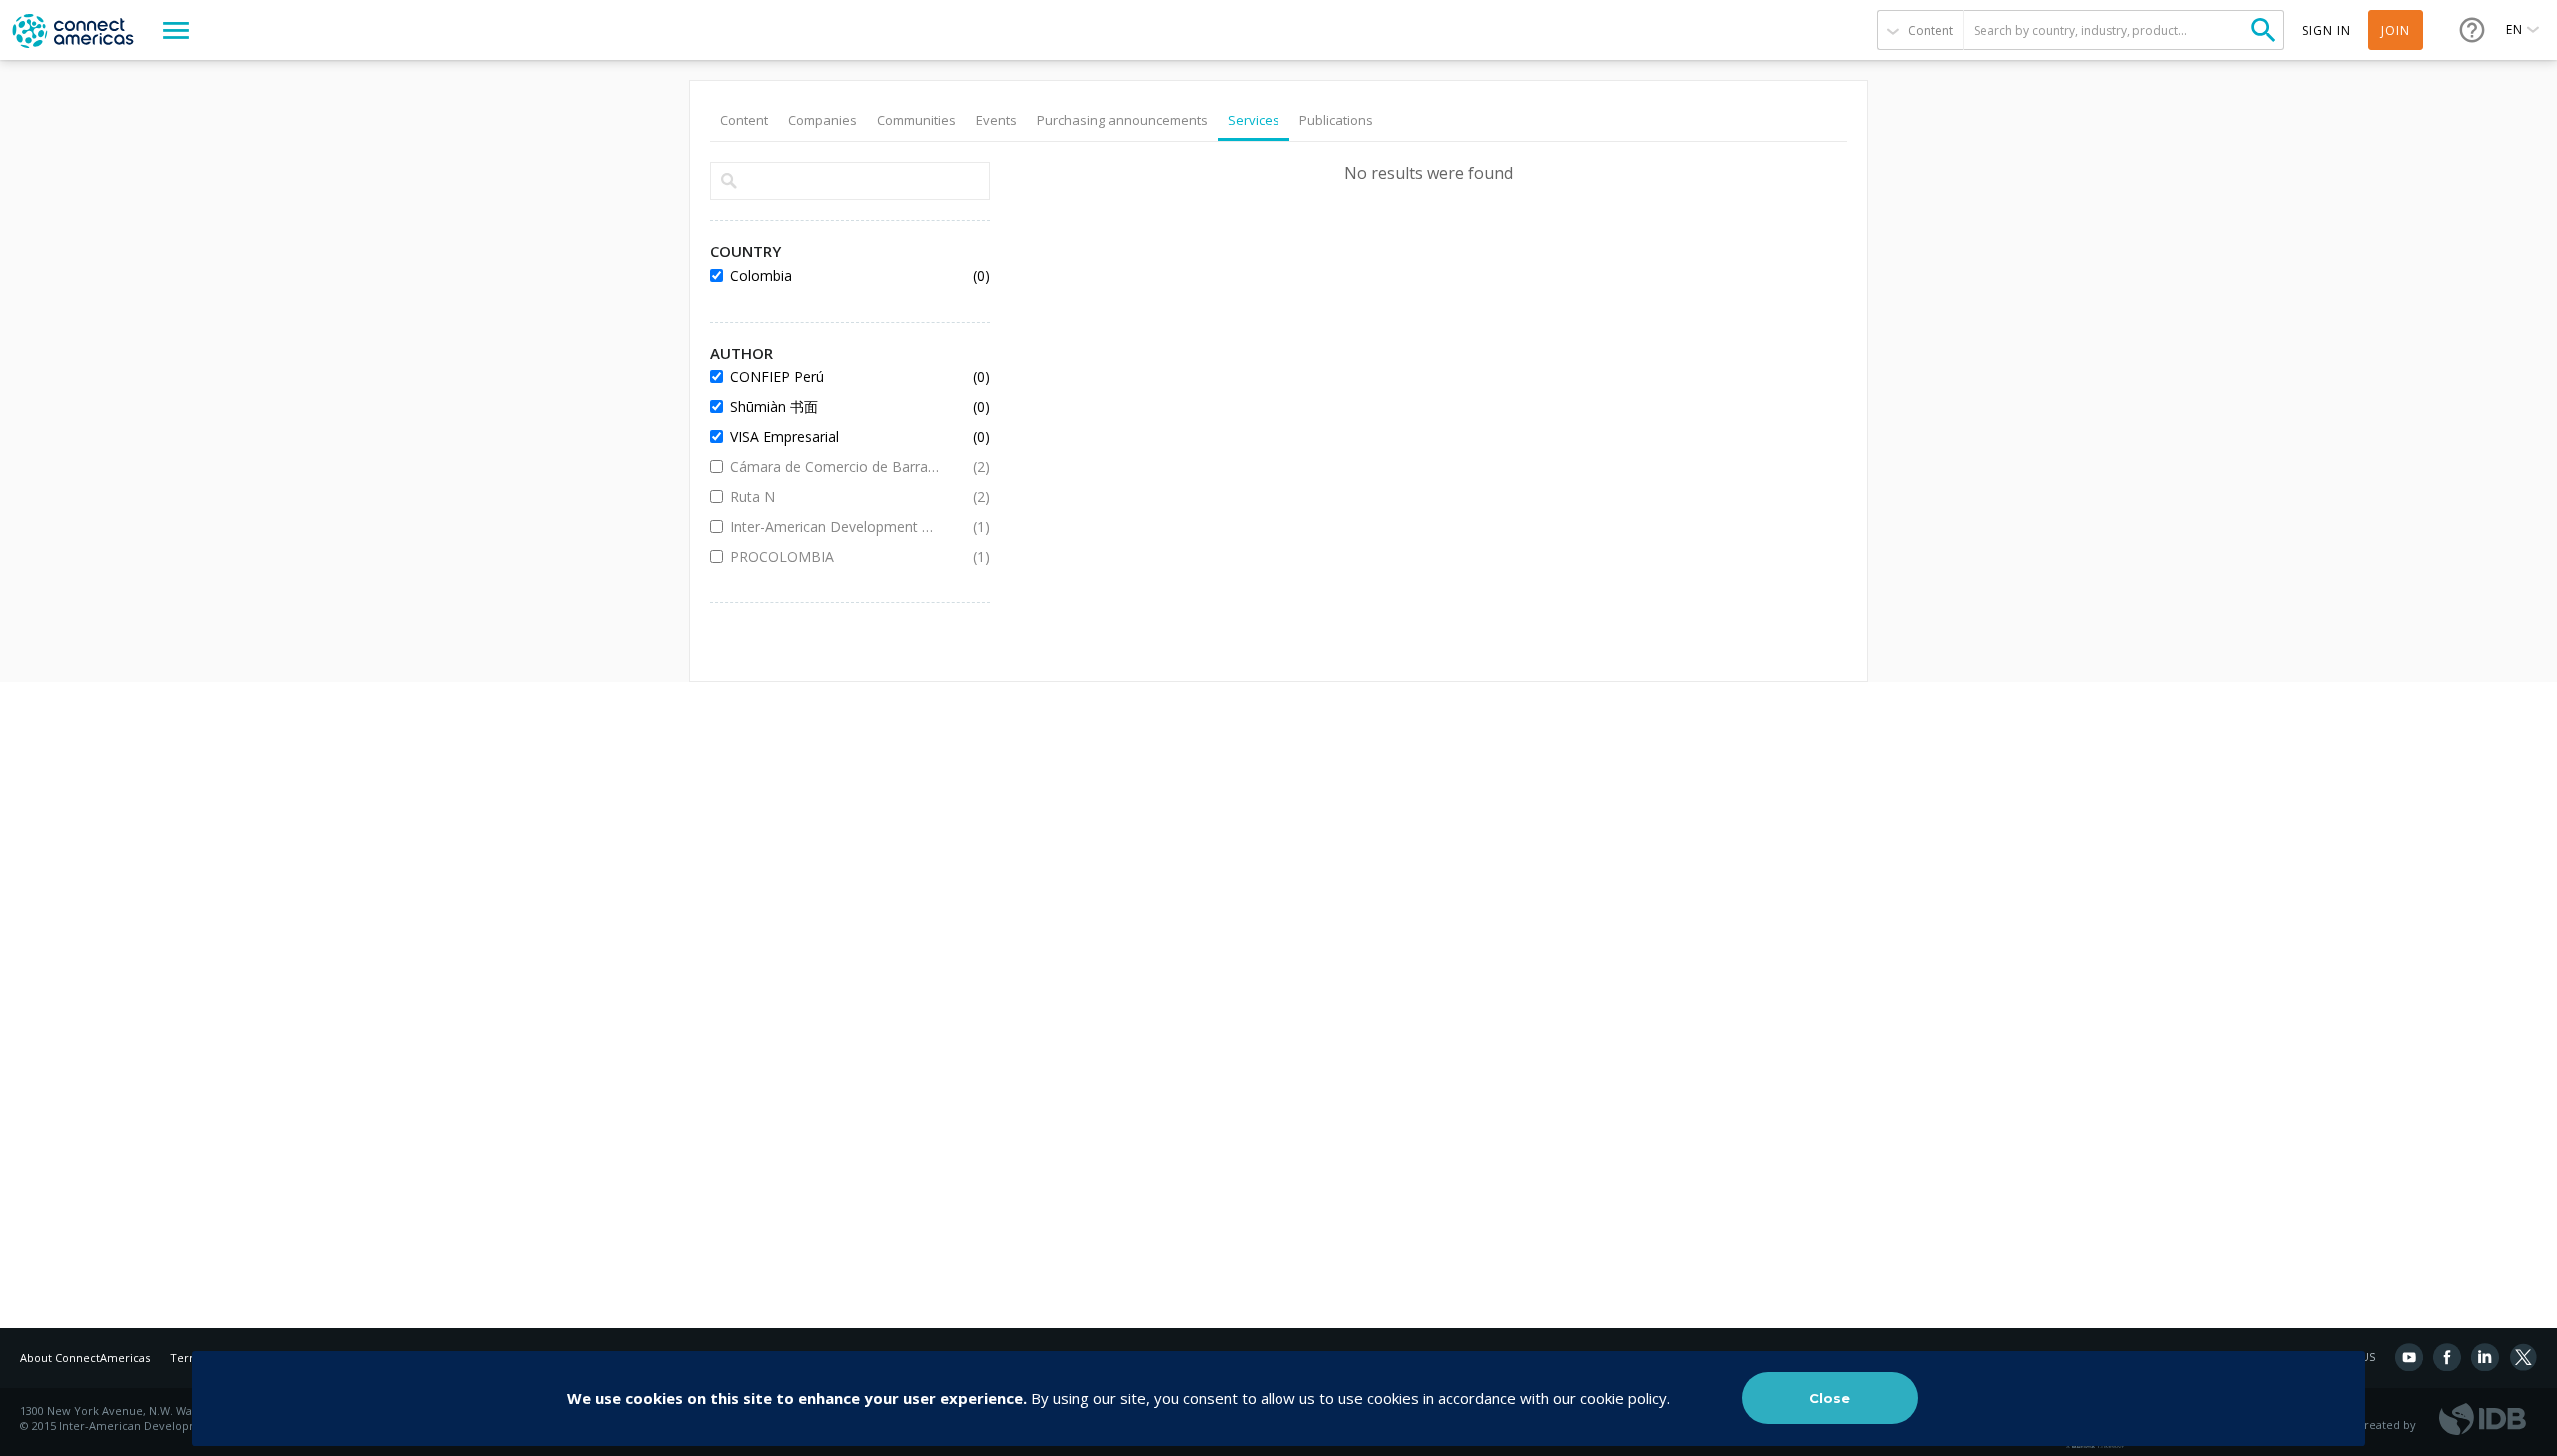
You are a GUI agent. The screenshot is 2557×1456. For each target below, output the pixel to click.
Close (1829, 1398)
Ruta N (835, 497)
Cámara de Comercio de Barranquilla (835, 467)
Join (2396, 30)
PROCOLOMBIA (835, 557)
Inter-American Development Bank (835, 527)
